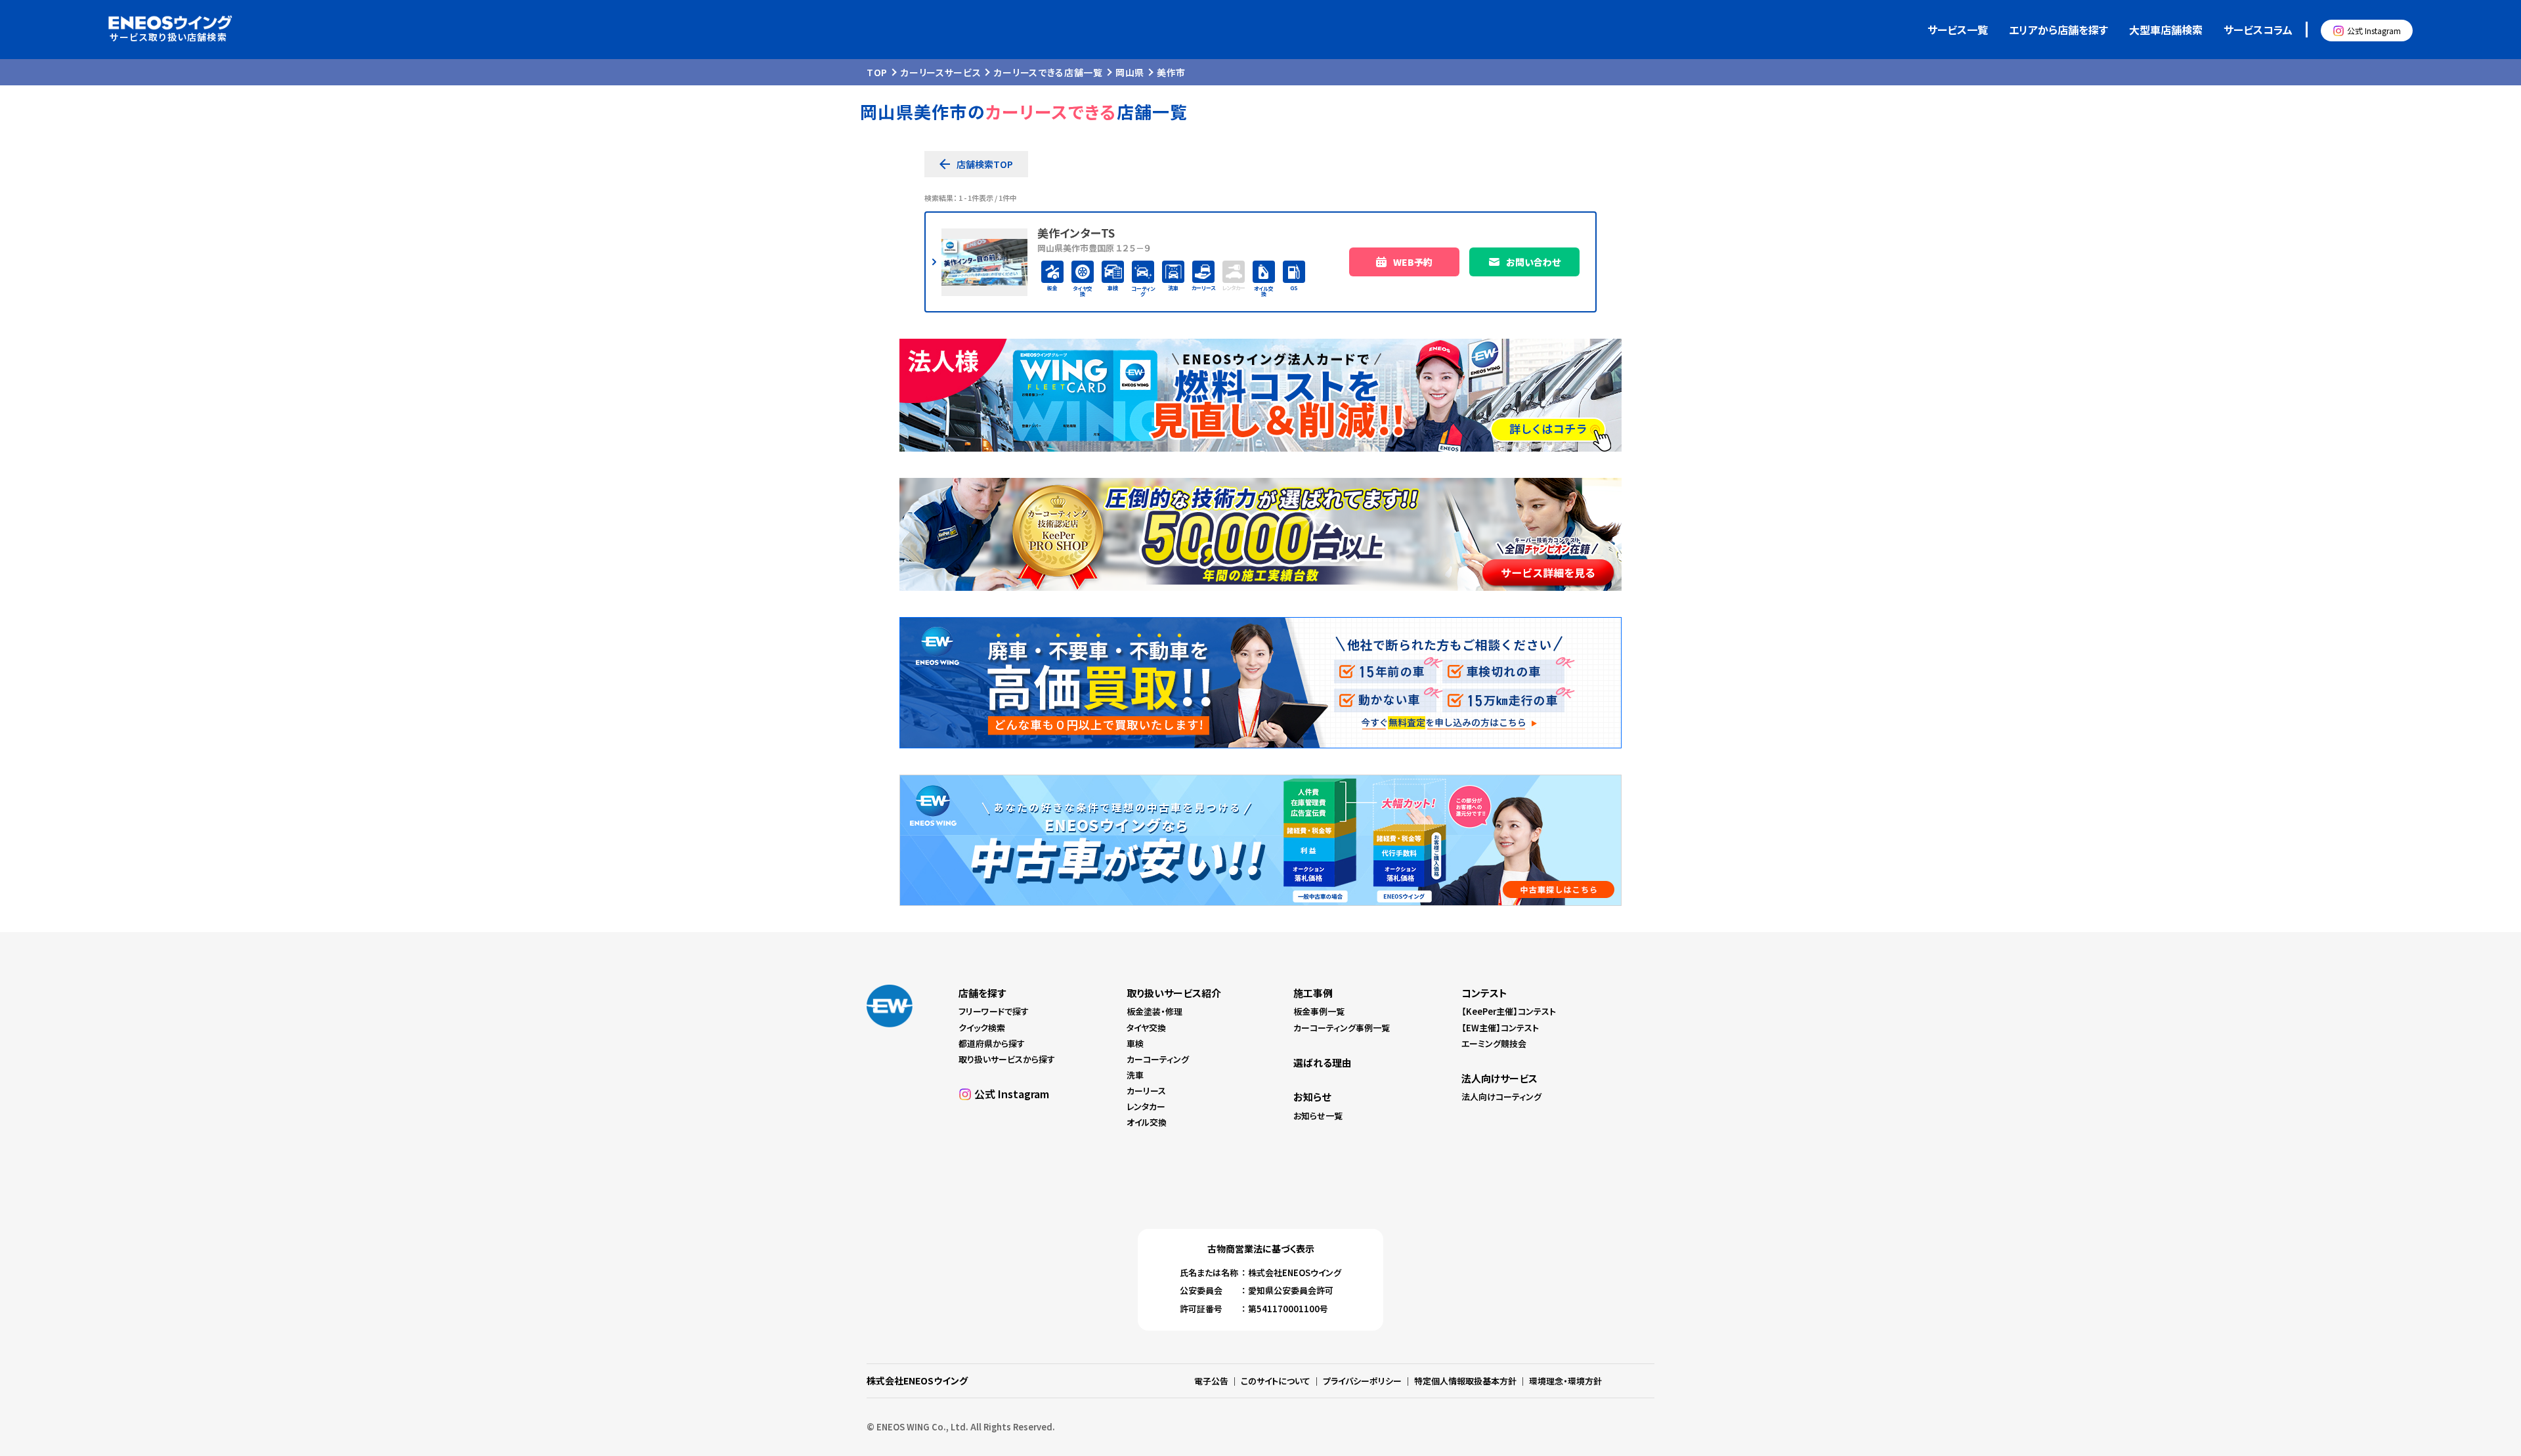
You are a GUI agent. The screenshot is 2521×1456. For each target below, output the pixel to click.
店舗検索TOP (985, 164)
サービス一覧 (1958, 30)
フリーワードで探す (994, 1011)
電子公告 (1211, 1381)
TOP (877, 72)
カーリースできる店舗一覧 (1048, 72)
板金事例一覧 (1319, 1011)
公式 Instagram (2374, 31)
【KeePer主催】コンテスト (1509, 1011)
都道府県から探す (992, 1043)
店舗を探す (982, 993)
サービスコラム (2258, 30)
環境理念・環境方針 (1565, 1381)
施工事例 (1313, 993)
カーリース (1146, 1091)
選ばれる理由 (1323, 1062)
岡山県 (1130, 72)
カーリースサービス (940, 72)
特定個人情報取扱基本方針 (1465, 1381)
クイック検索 (982, 1028)
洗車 (1135, 1075)
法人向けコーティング (1501, 1097)
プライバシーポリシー (1362, 1381)
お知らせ (1312, 1097)
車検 (1135, 1043)
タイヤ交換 (1146, 1028)
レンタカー (1146, 1106)
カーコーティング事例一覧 (1342, 1028)
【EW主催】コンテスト (1500, 1028)
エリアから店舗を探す (2058, 30)
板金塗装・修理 (1154, 1011)
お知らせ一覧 (1318, 1116)
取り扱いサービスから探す (1007, 1059)
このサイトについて (1276, 1381)
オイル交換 (1147, 1122)
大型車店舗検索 (2166, 30)
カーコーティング (1158, 1059)
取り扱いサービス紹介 (1174, 993)
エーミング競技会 (1494, 1043)
